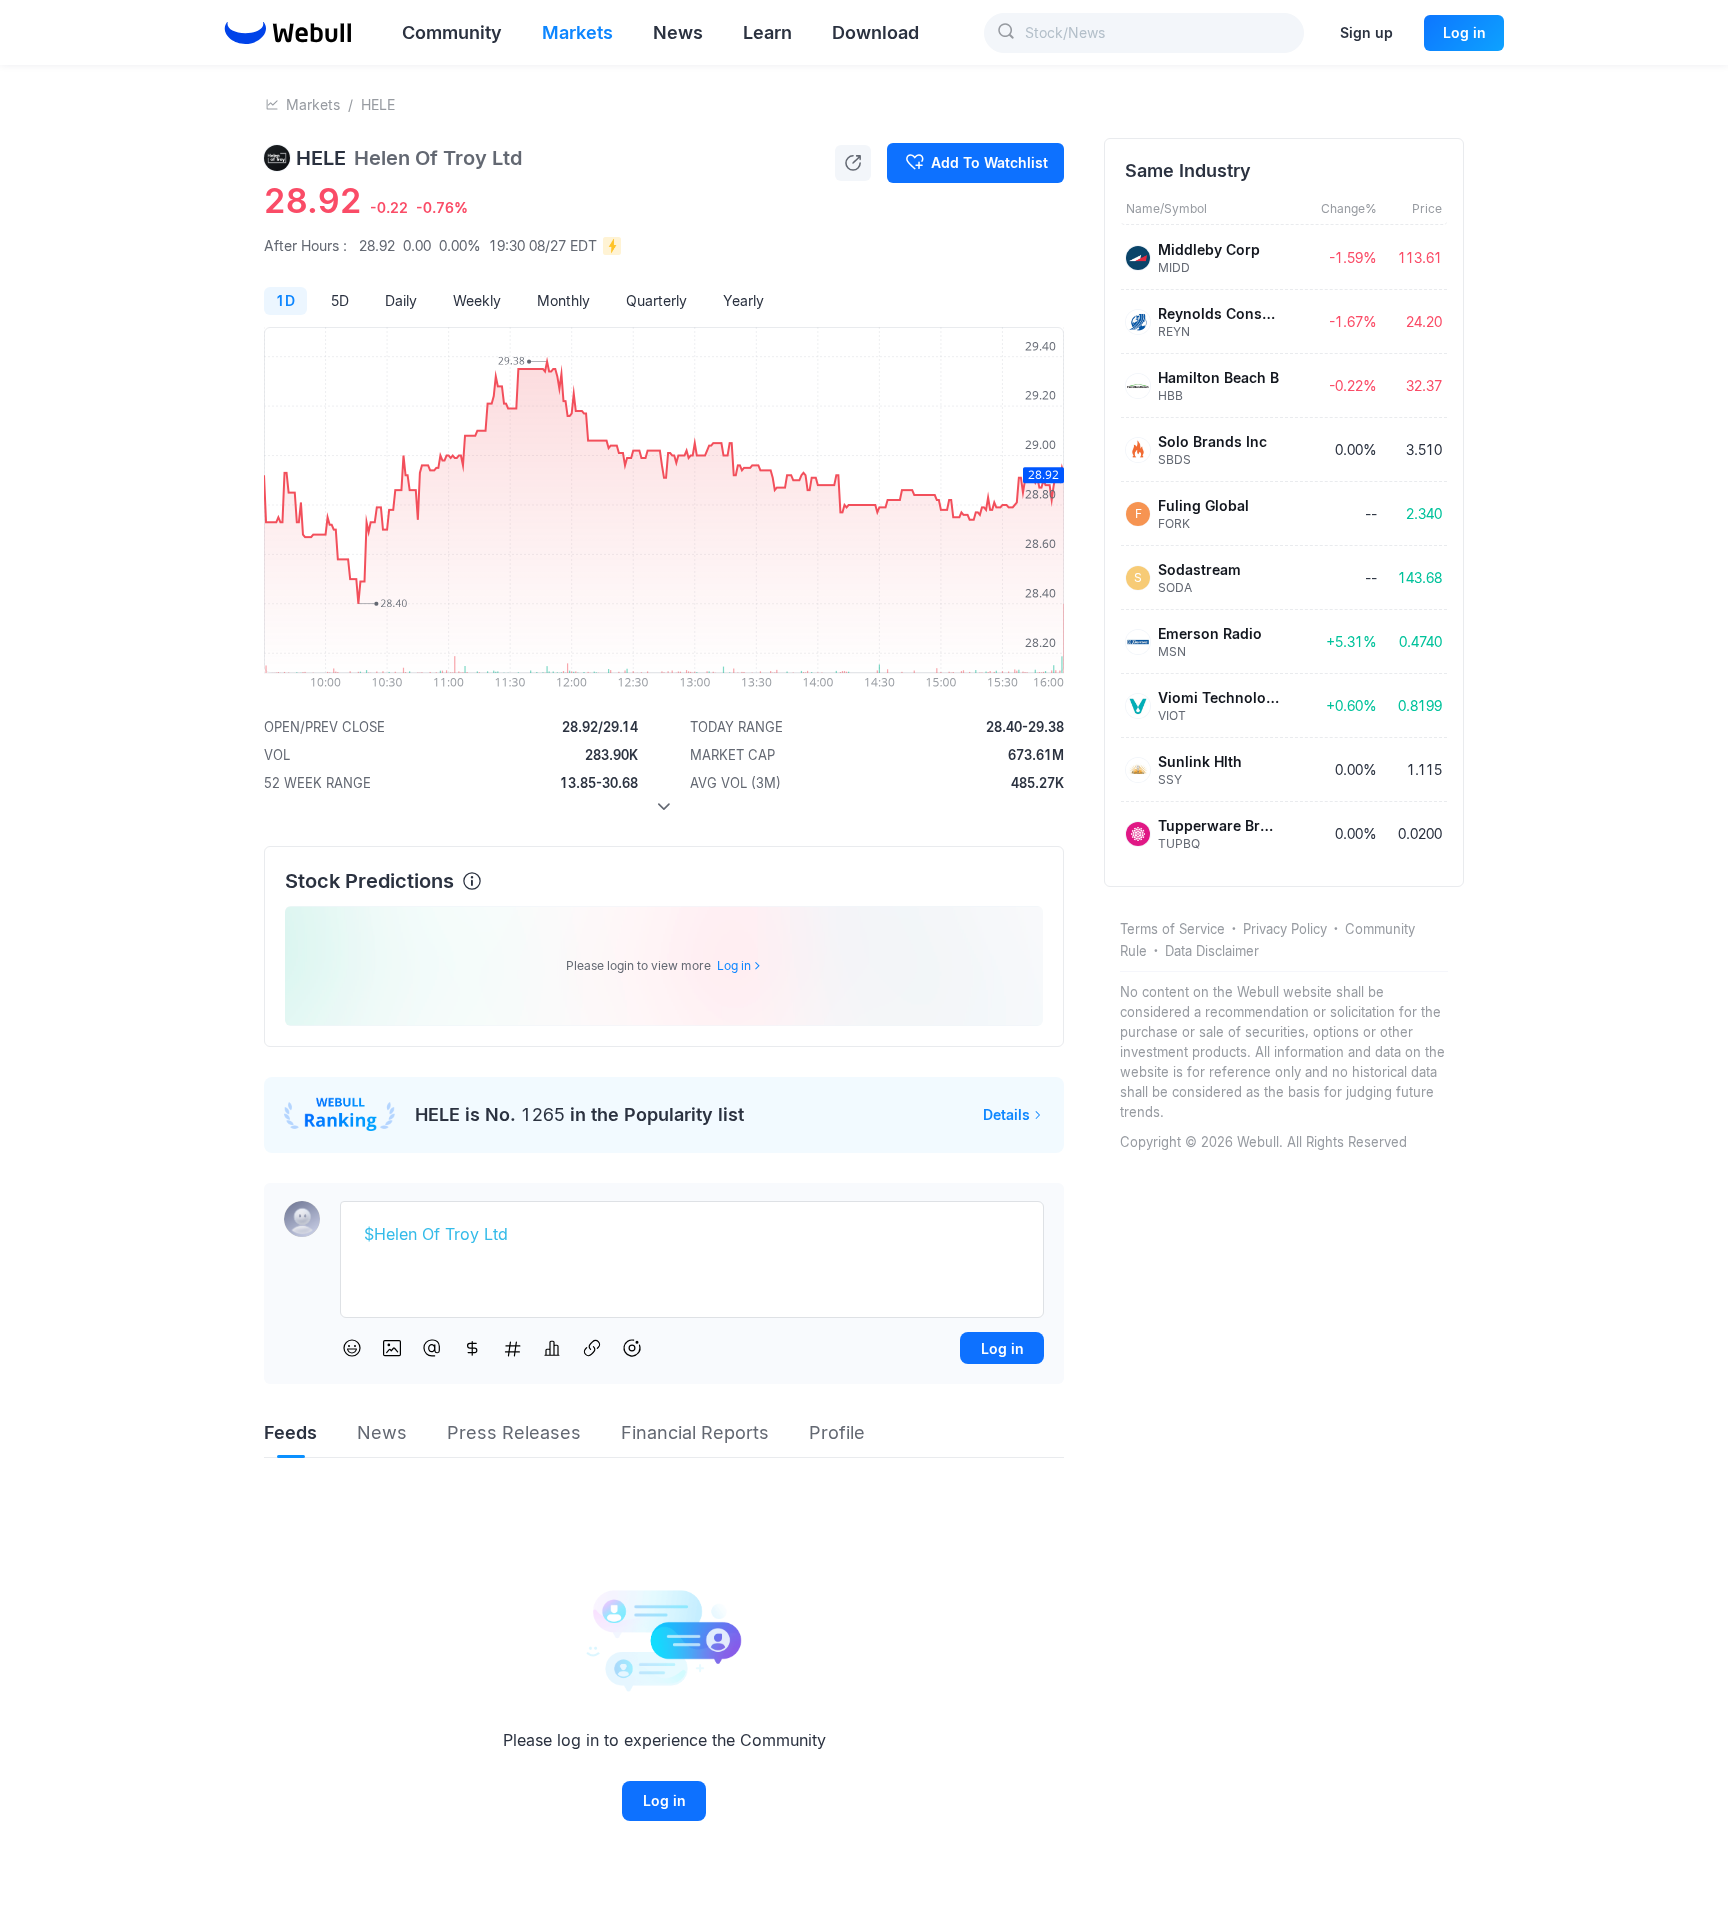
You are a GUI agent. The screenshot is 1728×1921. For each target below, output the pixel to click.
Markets (313, 104)
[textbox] (692, 1235)
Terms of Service (1172, 929)
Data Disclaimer (1212, 951)
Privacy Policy (1285, 929)
